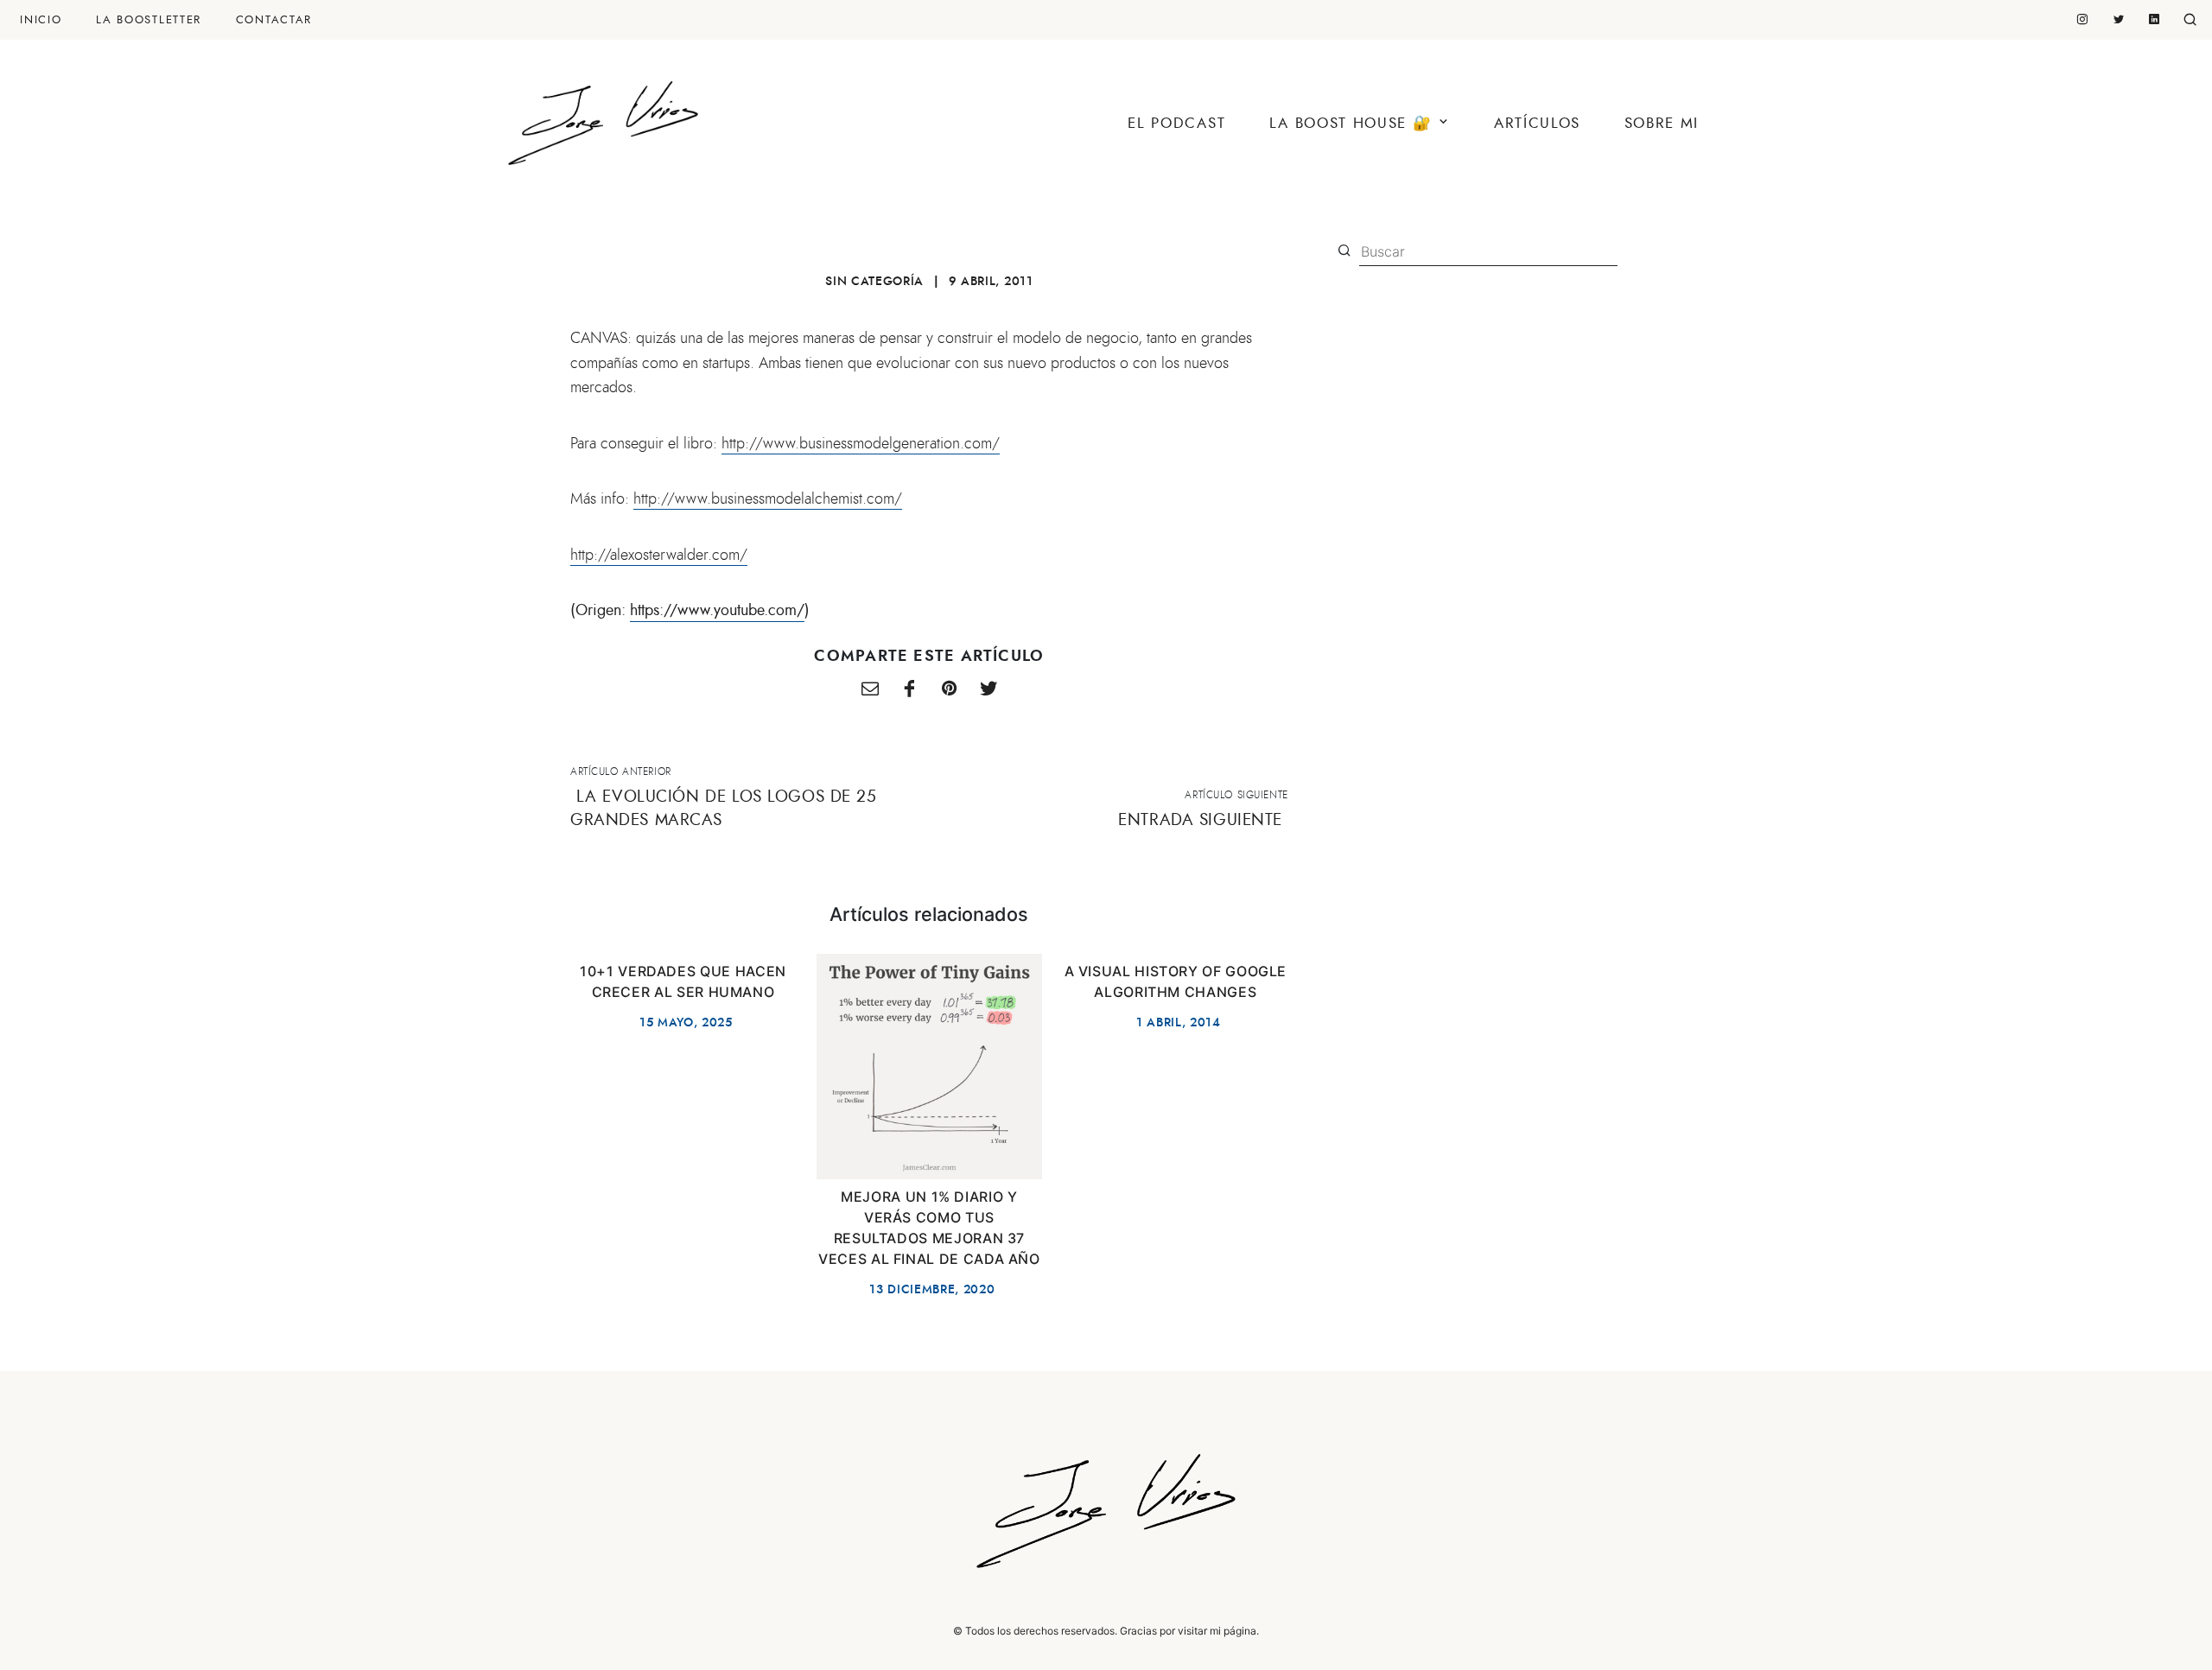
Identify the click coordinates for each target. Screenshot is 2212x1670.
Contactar (274, 19)
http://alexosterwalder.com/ (659, 555)
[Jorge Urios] (603, 116)
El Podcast (1176, 123)
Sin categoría (874, 281)
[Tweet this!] (988, 690)
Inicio (41, 19)
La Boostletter (149, 19)
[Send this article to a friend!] (870, 690)
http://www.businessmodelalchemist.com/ (768, 498)
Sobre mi (1662, 123)
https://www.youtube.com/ (717, 610)
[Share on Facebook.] (910, 690)
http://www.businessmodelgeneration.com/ (861, 443)
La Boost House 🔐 (1351, 123)
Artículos (1537, 123)
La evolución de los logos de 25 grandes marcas (724, 808)
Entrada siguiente (1200, 819)
